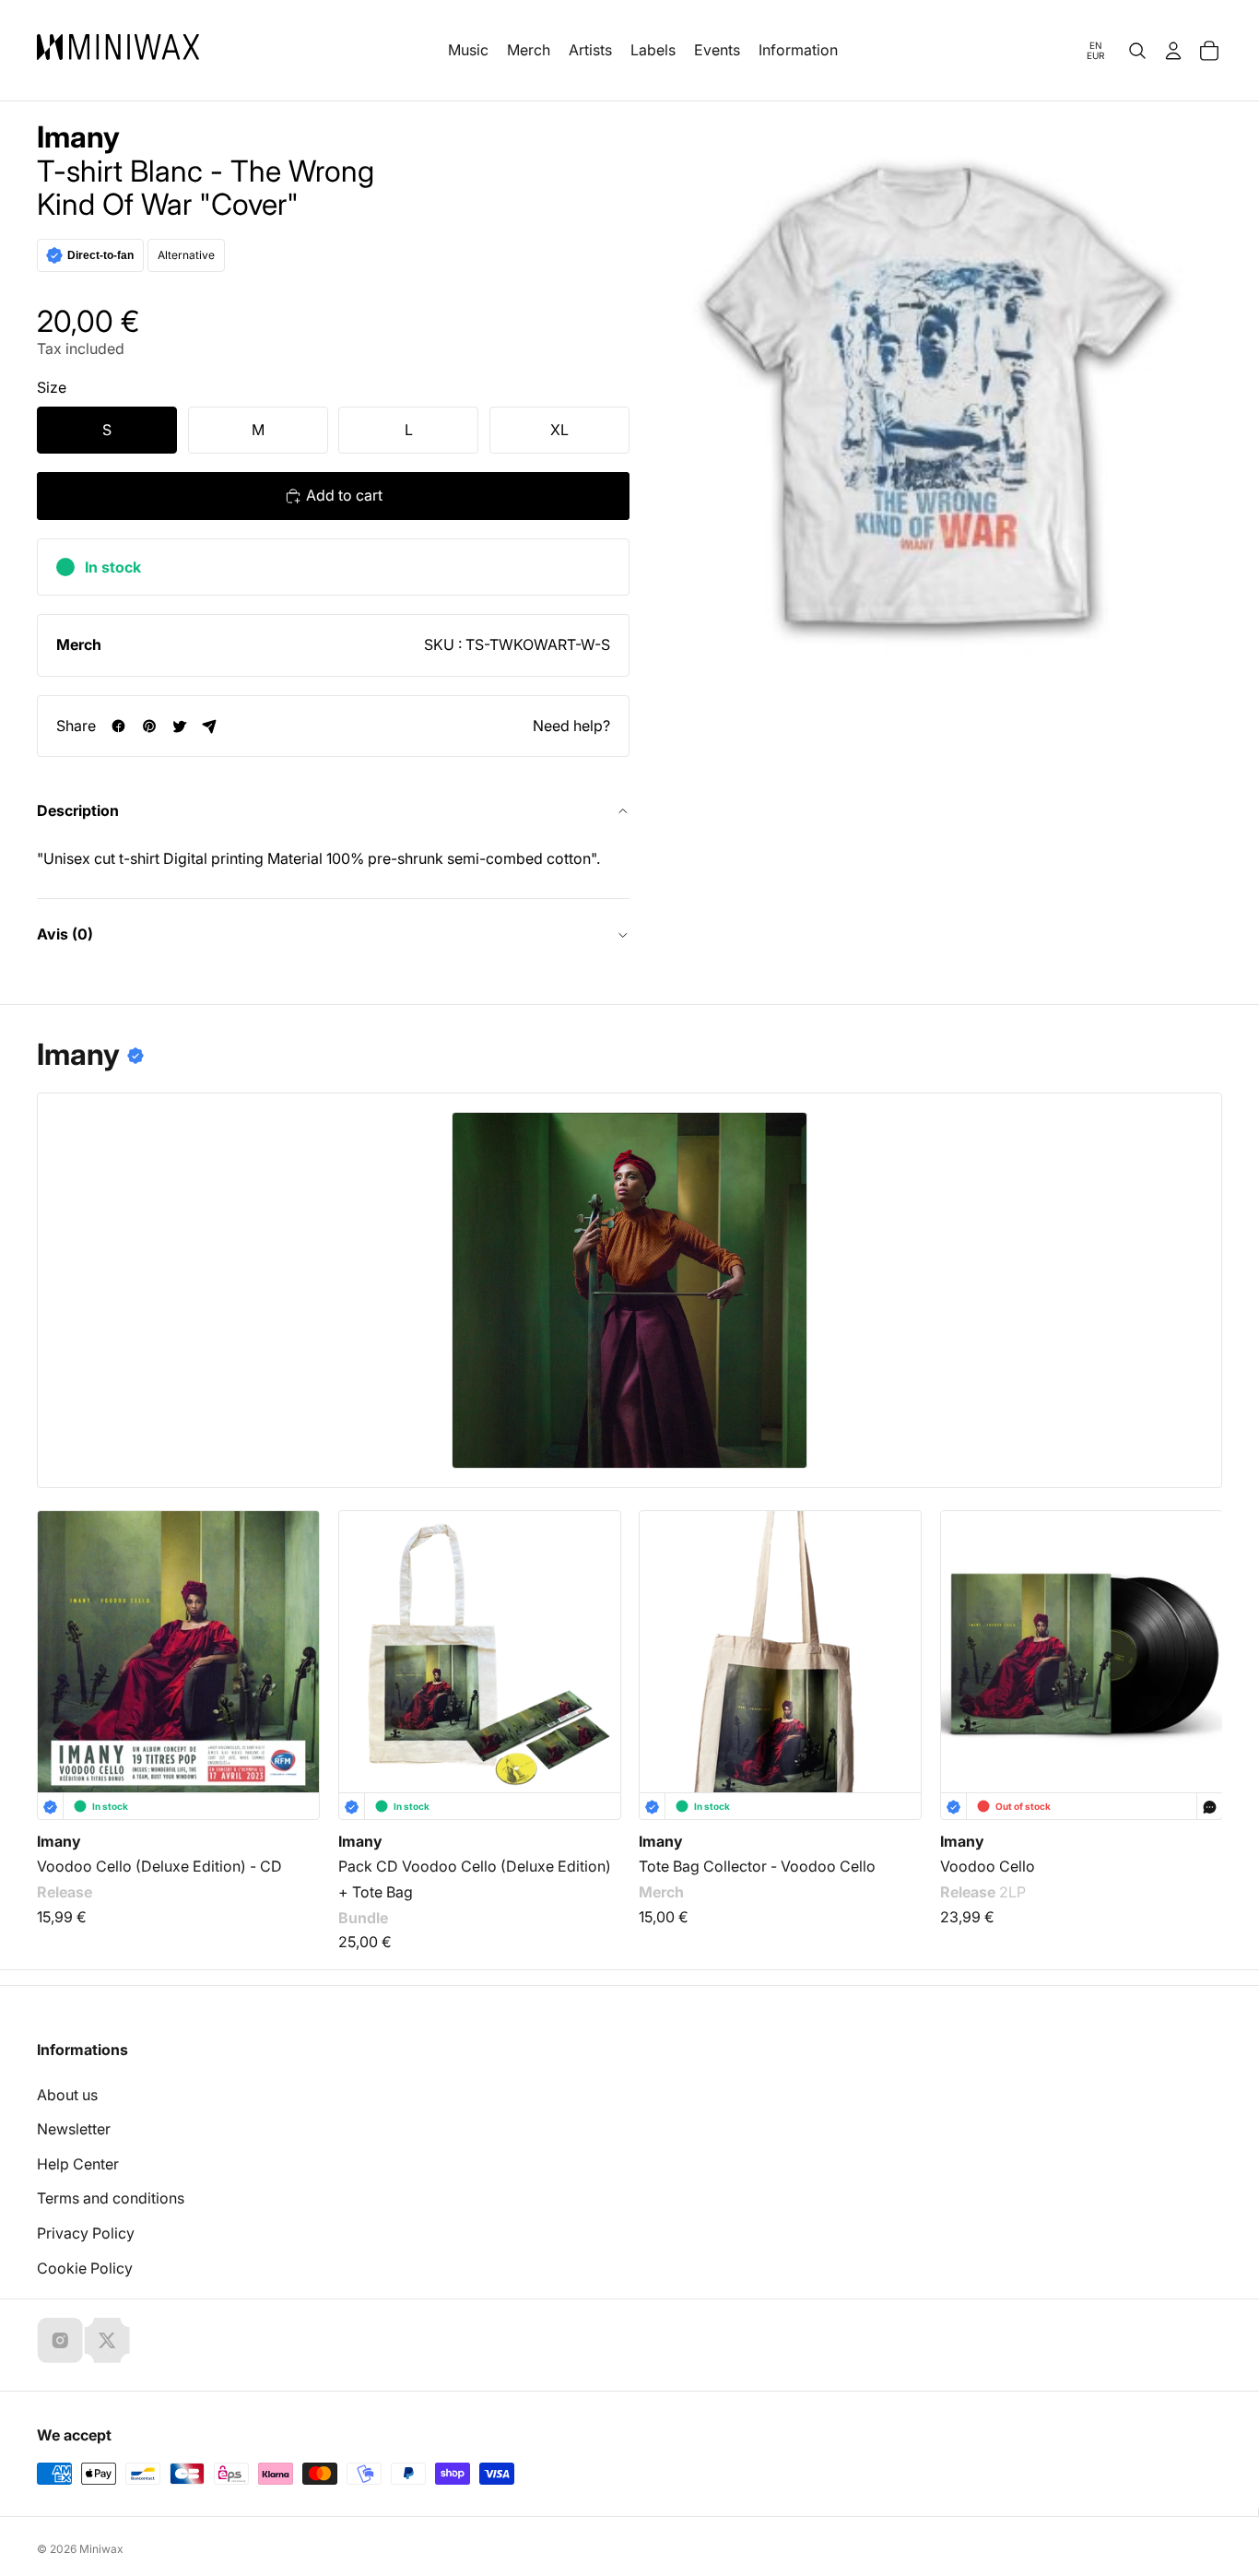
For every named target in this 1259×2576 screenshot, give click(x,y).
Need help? (571, 726)
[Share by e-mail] (210, 726)
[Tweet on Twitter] (179, 726)
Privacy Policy (86, 2233)
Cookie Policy (85, 2268)
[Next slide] (1196, 1637)
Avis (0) (65, 934)
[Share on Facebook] (118, 726)
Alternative (186, 255)
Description (78, 810)
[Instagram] (60, 2340)
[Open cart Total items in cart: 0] (1209, 51)
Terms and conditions (111, 2198)
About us (67, 2095)
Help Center (78, 2164)
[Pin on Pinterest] (149, 726)
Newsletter (74, 2129)
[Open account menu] (1173, 51)
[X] (107, 2340)
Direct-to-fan (100, 255)
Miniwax (101, 2549)
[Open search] (1137, 51)
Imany (78, 137)
